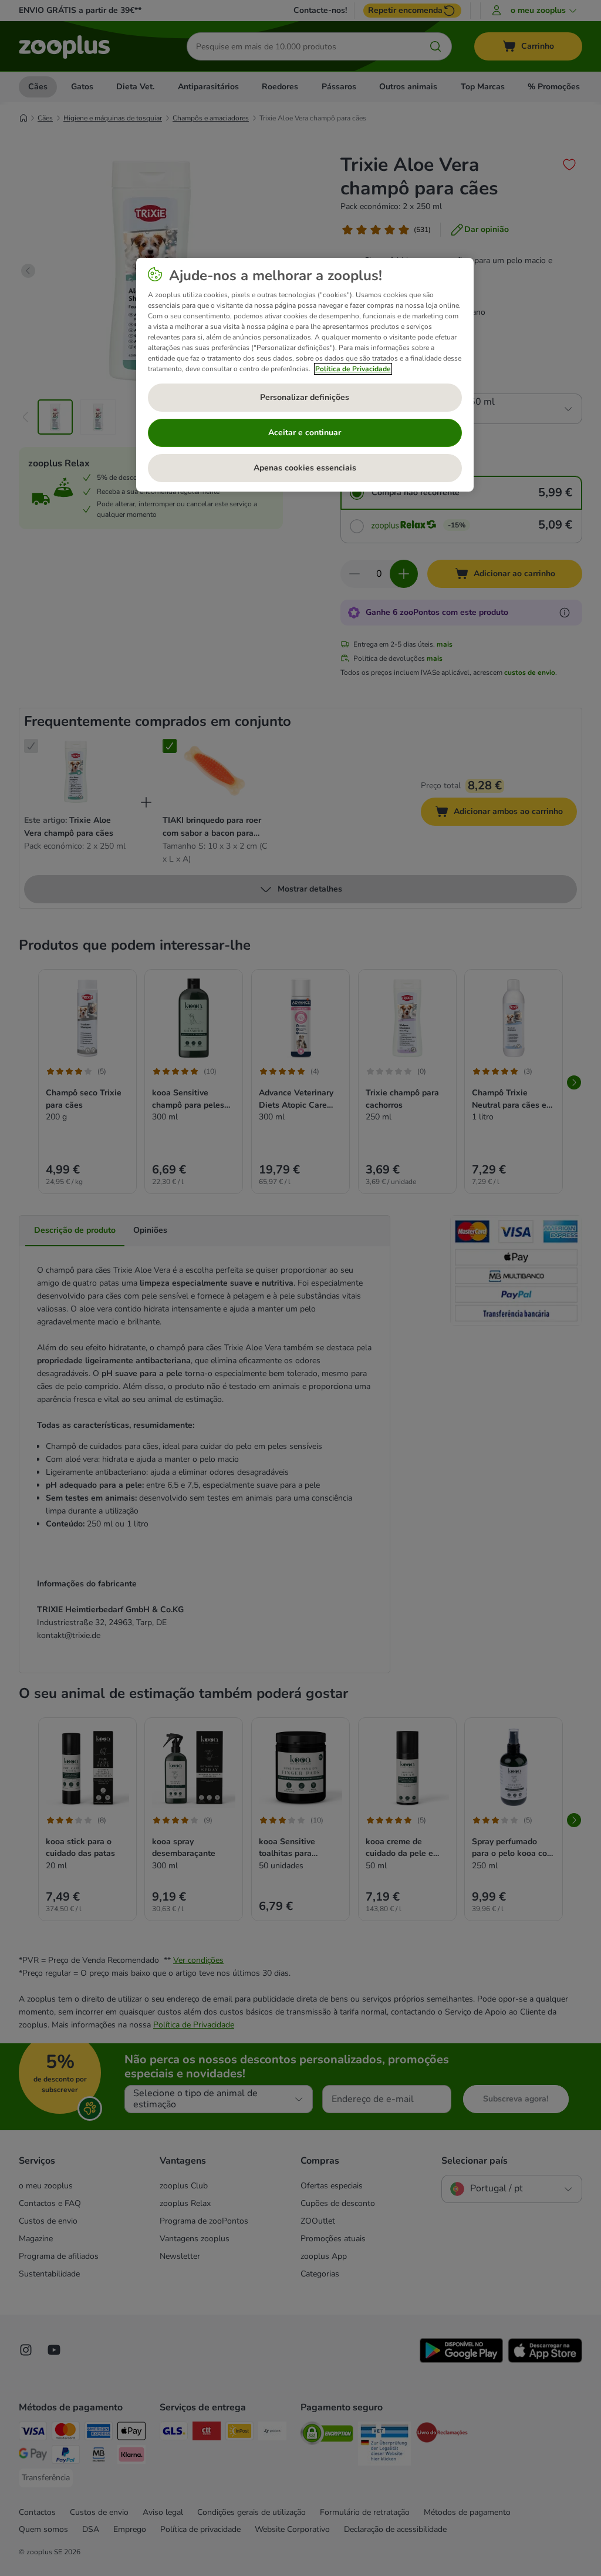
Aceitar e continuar (305, 433)
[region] (305, 375)
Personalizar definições (305, 397)
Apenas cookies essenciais (305, 468)
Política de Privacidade (353, 369)
